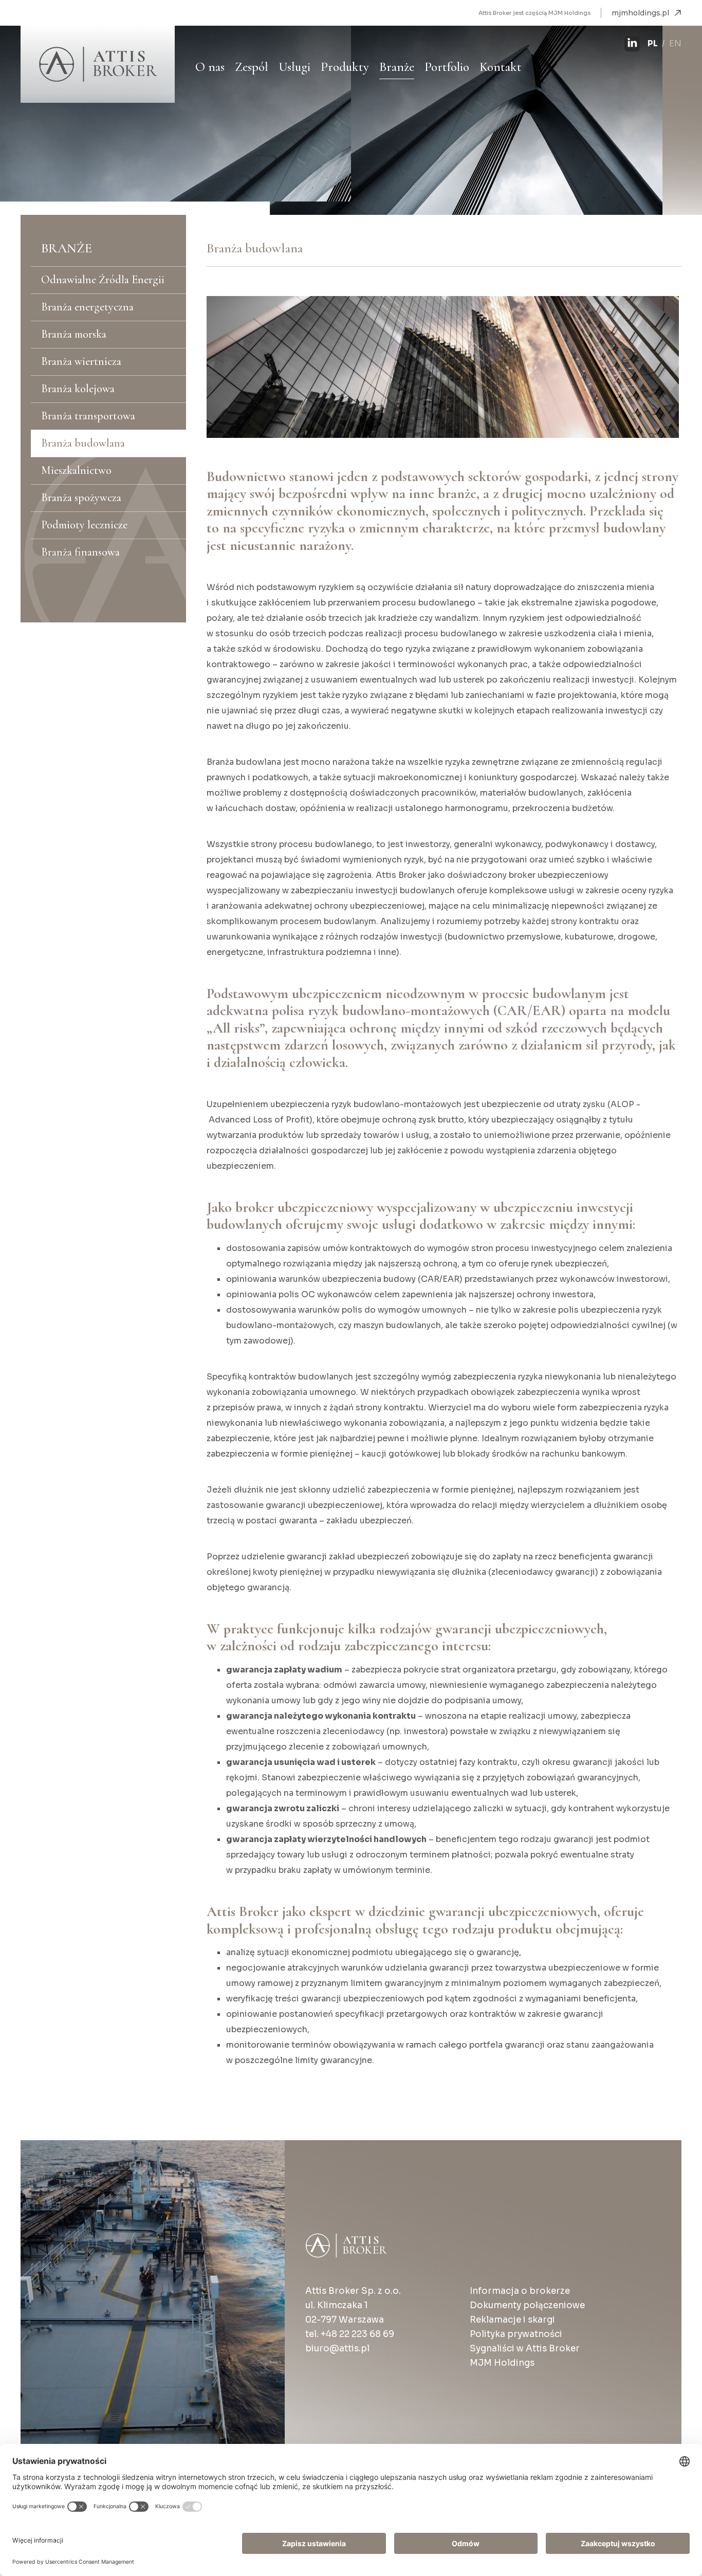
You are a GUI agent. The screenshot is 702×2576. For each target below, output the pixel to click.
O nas (210, 67)
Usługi (294, 67)
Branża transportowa (88, 416)
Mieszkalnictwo (76, 470)
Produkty (345, 67)
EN (675, 43)
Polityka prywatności (516, 2334)
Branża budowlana (83, 443)
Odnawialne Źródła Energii (103, 280)
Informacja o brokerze (520, 2291)
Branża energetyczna (87, 307)
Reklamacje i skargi (512, 2320)
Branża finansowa (80, 552)
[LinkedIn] (632, 44)
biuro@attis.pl (337, 2349)
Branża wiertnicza (81, 361)
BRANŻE (67, 248)
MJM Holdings (502, 2363)
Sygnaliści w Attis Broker (525, 2349)
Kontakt (501, 67)
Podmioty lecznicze (84, 525)
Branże (397, 67)
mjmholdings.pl (640, 13)
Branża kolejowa (78, 389)
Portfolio (447, 67)
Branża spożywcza (81, 498)
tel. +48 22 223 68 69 (350, 2334)
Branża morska (74, 334)
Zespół (252, 67)
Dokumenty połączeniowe (527, 2305)
